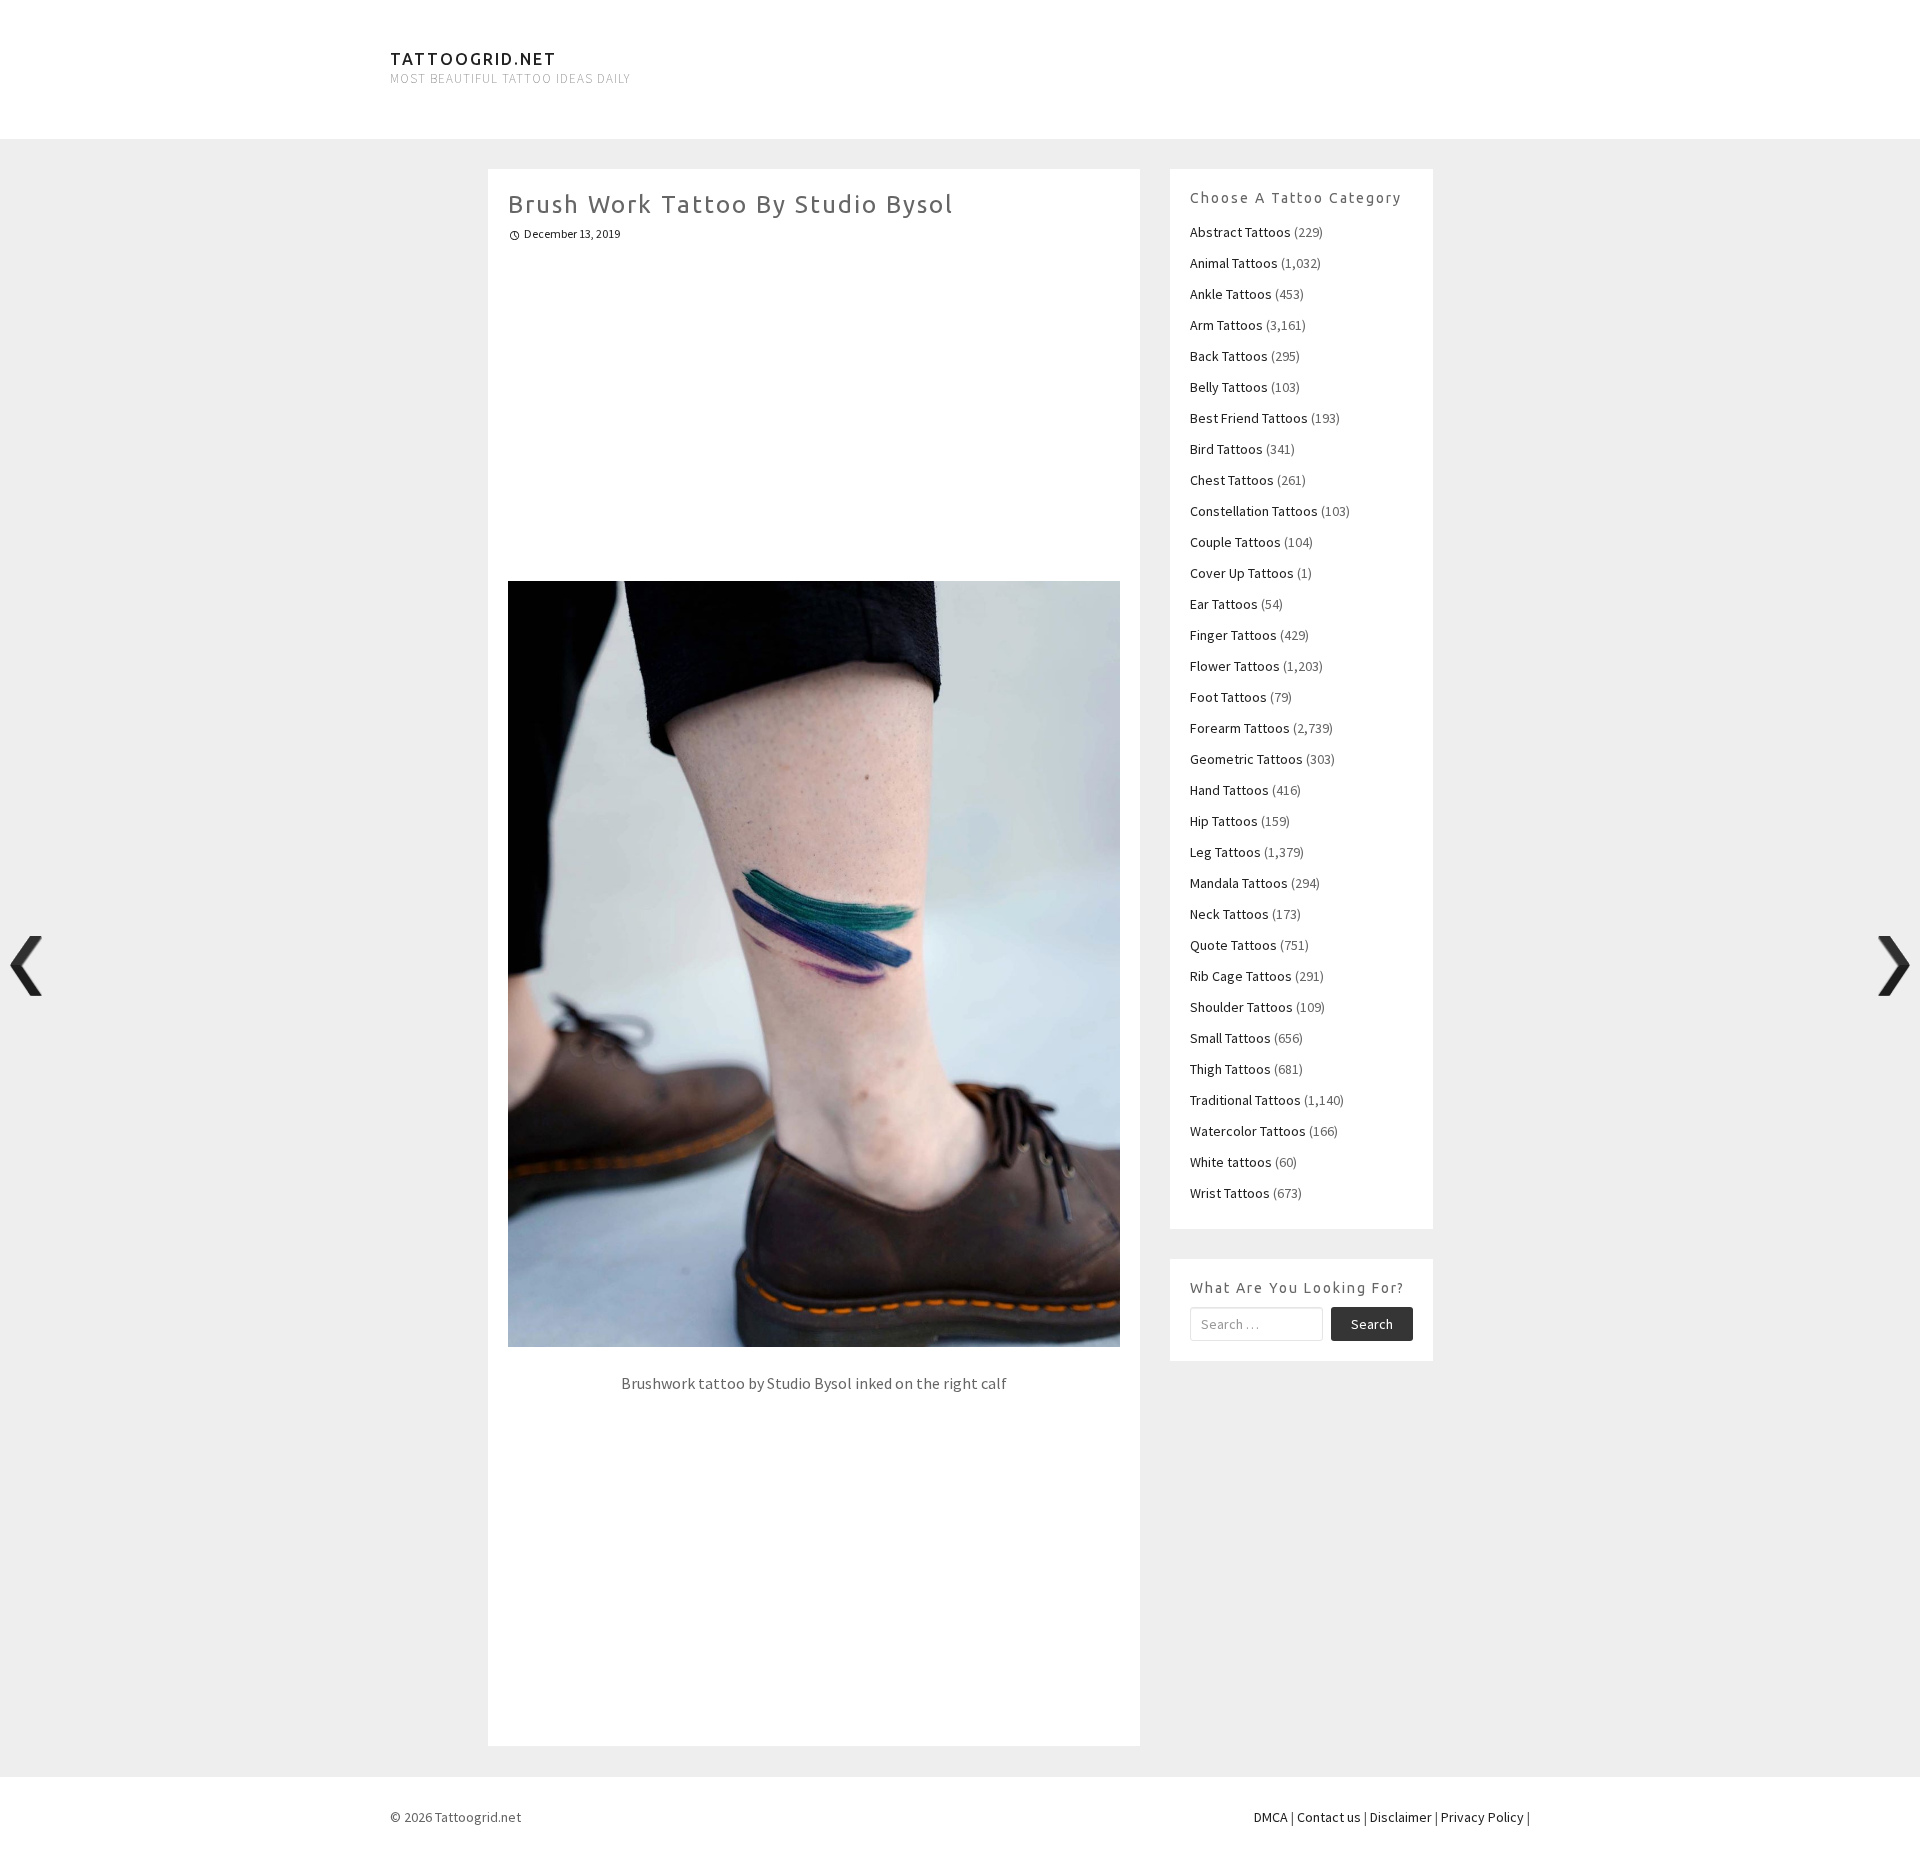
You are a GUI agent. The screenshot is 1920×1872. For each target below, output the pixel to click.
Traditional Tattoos (1245, 1100)
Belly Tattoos (1229, 387)
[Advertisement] (814, 403)
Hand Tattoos (1229, 790)
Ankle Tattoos (1231, 294)
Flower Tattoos (1235, 666)
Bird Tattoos (1226, 449)
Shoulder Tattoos (1241, 1007)
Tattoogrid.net (473, 59)
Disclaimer (1401, 1817)
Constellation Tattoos (1254, 511)
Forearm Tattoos (1240, 728)
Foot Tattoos (1228, 697)
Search (1372, 1324)
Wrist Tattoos (1230, 1193)
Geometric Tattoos (1246, 759)
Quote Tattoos (1233, 945)
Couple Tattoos (1235, 542)
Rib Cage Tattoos (1241, 976)
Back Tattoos (1229, 356)
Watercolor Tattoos (1248, 1131)
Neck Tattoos (1229, 914)
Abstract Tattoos (1240, 232)
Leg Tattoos (1225, 852)
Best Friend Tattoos (1249, 418)
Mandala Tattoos (1239, 883)
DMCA (1271, 1817)
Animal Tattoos (1234, 263)
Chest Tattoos (1232, 480)
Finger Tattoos (1233, 635)
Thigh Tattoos (1230, 1069)
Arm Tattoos (1226, 325)
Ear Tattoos (1224, 604)
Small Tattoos (1230, 1038)
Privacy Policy (1482, 1817)
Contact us (1329, 1817)
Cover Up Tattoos (1242, 573)
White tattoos (1231, 1162)
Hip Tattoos (1224, 821)
